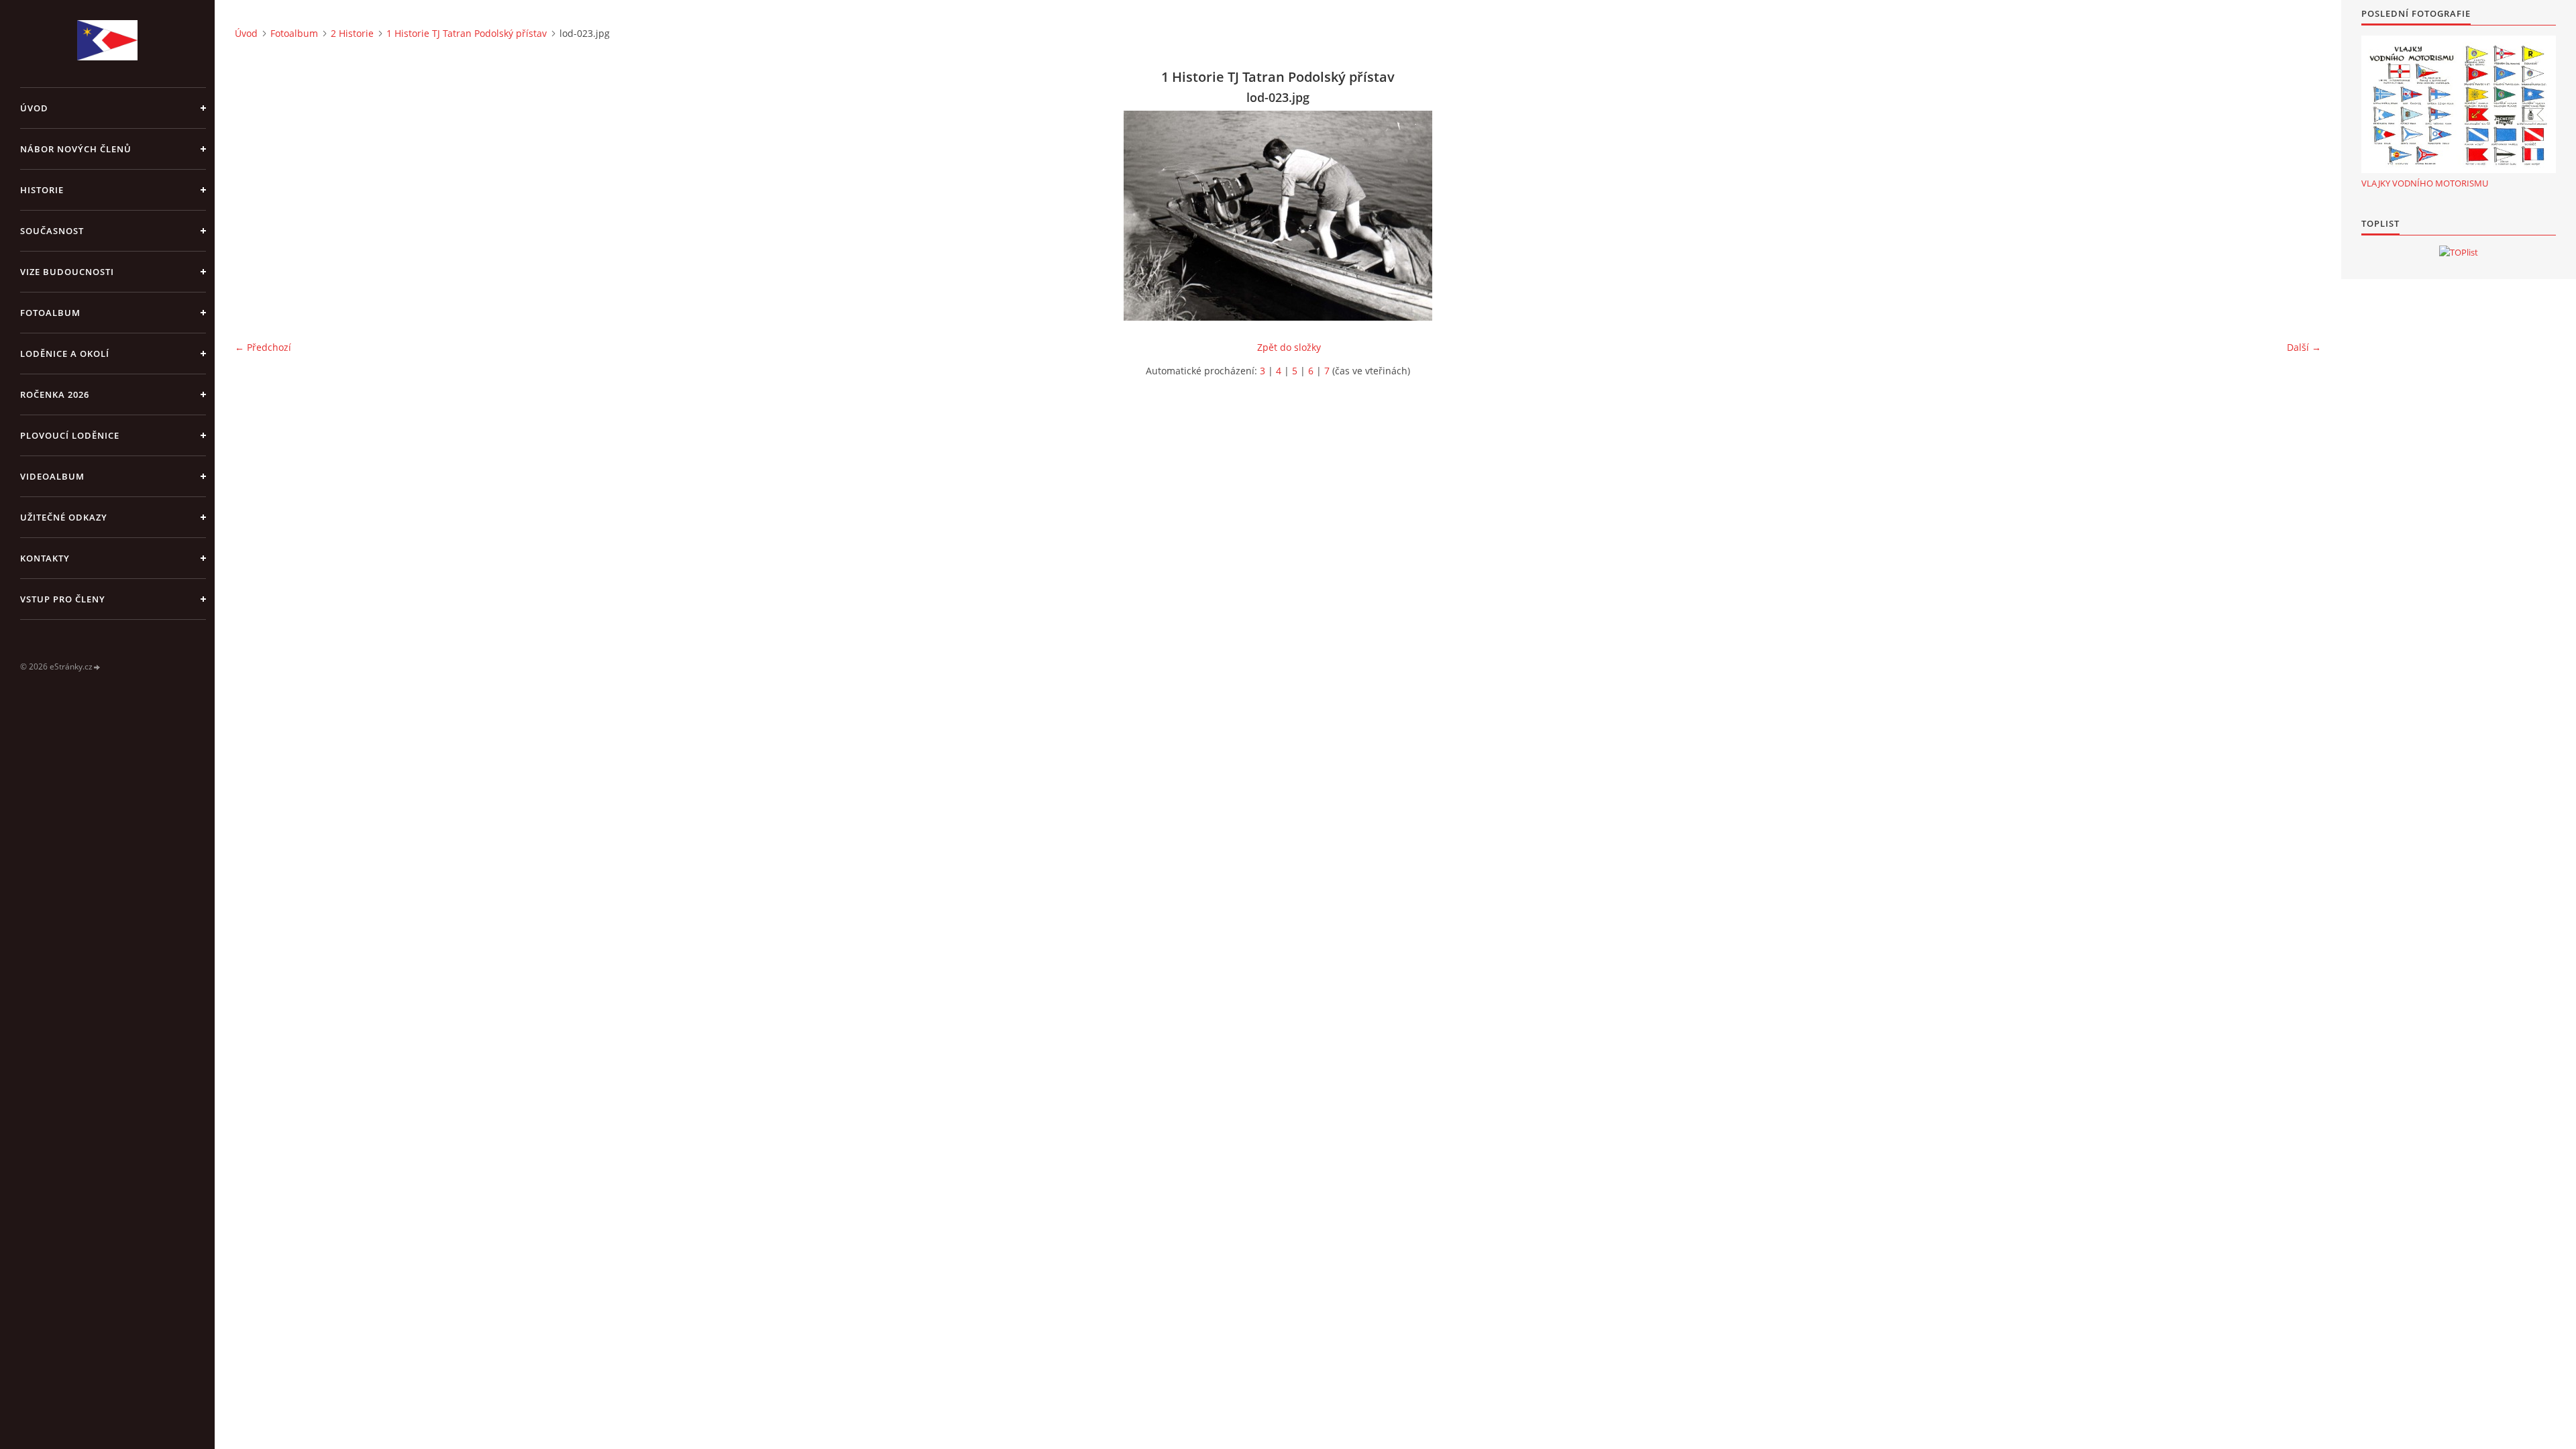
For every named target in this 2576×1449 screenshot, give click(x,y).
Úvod (34, 108)
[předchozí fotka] (257, 216)
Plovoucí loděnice (70, 435)
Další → (2304, 347)
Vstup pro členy (63, 599)
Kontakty (45, 558)
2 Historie (352, 33)
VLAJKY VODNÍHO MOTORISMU (2425, 183)
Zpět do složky (1289, 347)
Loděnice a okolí (65, 354)
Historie (42, 190)
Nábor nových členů (76, 149)
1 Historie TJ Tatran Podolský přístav (467, 33)
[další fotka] (2299, 216)
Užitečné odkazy (64, 517)
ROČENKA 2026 (55, 394)
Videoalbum (52, 476)
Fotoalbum (50, 313)
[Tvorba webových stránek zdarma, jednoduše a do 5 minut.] (97, 667)
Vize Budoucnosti (67, 272)
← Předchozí (263, 347)
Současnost (52, 231)
